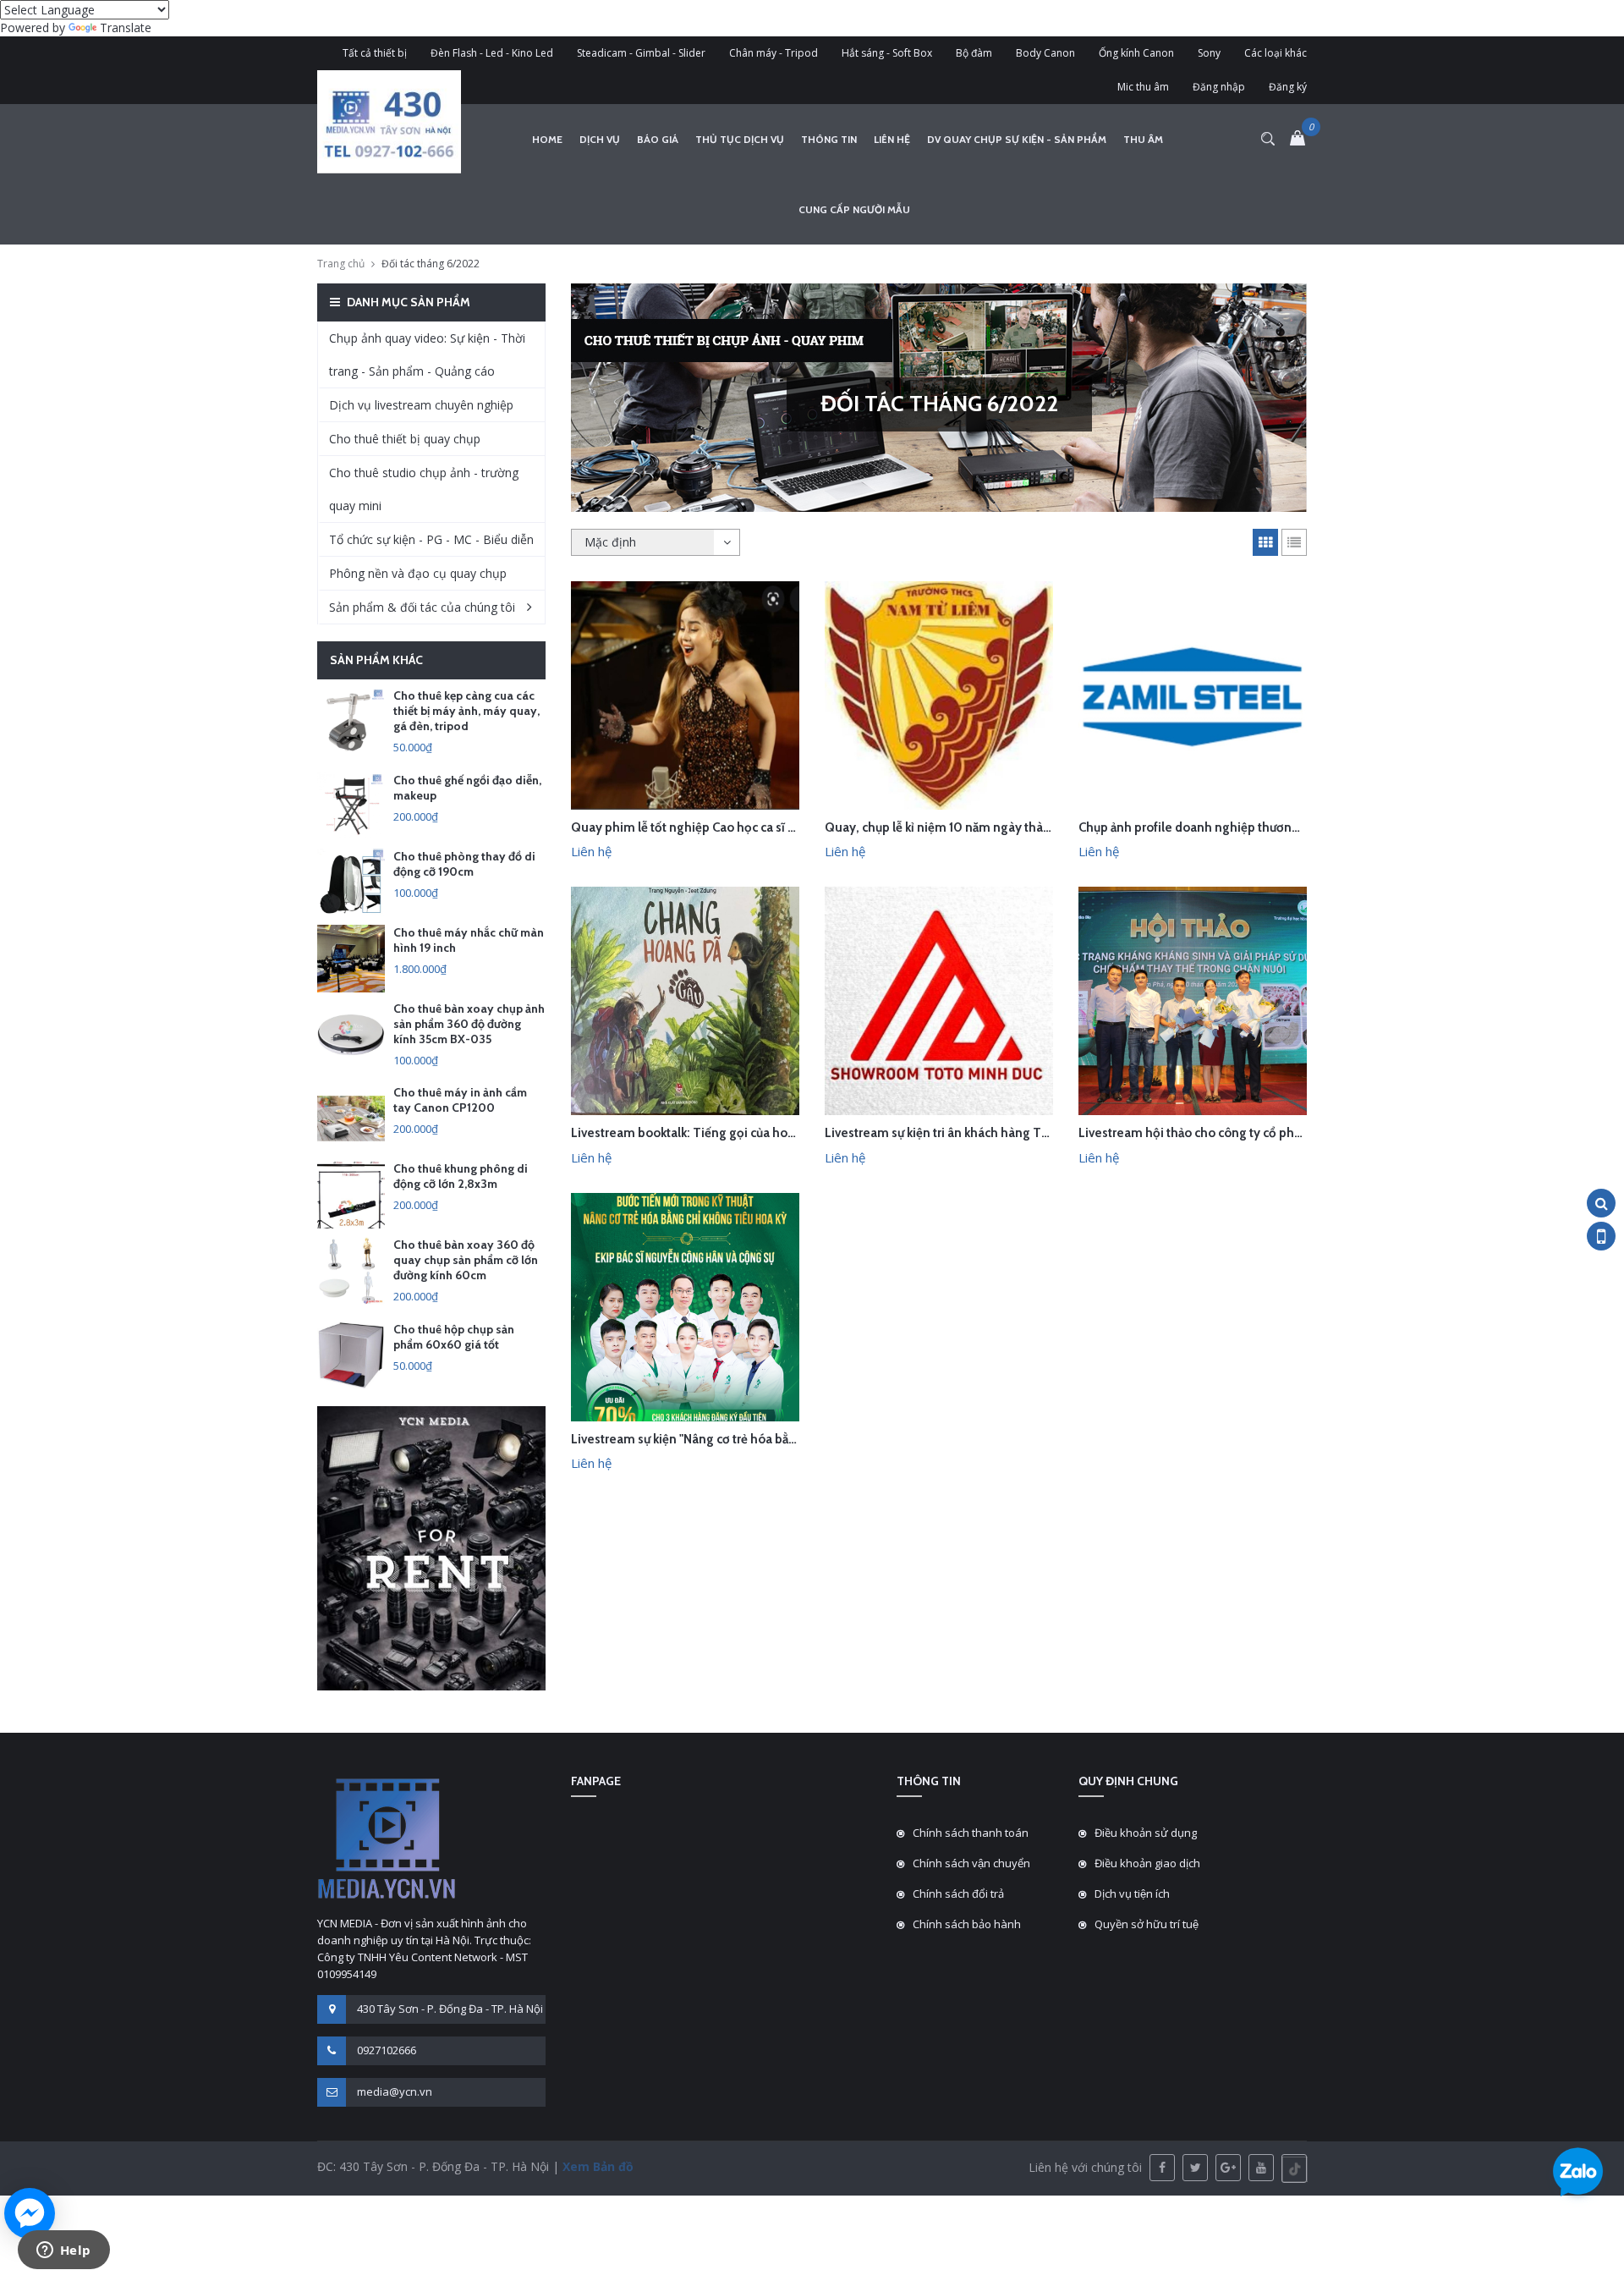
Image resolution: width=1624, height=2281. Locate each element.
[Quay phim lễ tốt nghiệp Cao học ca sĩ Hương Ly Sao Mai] (685, 694)
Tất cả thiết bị (375, 53)
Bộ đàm (974, 53)
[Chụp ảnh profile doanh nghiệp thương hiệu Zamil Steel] (1193, 694)
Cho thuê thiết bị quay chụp (405, 439)
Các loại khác (1276, 53)
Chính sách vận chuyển (971, 1863)
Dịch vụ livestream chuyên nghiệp (421, 405)
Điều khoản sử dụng (1146, 1833)
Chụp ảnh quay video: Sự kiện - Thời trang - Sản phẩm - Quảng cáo (427, 355)
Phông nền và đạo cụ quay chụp (418, 573)
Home (547, 139)
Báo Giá (658, 139)
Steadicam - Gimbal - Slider (641, 53)
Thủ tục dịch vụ (740, 139)
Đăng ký (1288, 87)
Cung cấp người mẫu (854, 209)
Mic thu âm (1143, 87)
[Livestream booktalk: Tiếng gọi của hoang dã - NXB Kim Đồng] (685, 1000)
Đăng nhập (1219, 87)
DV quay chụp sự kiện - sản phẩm (1017, 139)
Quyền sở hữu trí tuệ (1147, 1924)
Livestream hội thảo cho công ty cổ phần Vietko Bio (1223, 1133)
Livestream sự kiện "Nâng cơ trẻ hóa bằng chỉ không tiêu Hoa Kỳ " (754, 1439)
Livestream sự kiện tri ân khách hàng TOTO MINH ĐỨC (979, 1133)
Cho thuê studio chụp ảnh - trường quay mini (424, 489)
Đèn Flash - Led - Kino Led (492, 53)
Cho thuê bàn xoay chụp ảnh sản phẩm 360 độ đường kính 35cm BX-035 (469, 1024)
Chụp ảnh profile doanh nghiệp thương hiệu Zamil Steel (1237, 827)
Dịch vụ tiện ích (1132, 1894)
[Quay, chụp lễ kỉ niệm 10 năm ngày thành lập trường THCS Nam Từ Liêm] (939, 694)
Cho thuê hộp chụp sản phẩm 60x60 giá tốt (454, 1337)
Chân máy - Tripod (774, 53)
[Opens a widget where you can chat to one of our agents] (63, 2251)
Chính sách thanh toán (971, 1833)
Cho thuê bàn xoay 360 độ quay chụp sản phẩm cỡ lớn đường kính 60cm (466, 1260)
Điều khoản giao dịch (1147, 1863)
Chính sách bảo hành (967, 1924)
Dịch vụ (600, 139)
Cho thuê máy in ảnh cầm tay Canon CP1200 (460, 1100)
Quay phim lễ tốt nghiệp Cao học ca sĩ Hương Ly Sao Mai (730, 827)
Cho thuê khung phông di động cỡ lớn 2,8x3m (461, 1176)
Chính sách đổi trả (958, 1894)
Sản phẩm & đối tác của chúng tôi (422, 607)
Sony (1209, 53)
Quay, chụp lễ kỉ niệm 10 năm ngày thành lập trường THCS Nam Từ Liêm (1029, 827)
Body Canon (1045, 53)
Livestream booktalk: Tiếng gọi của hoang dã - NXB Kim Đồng (746, 1133)
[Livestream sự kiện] (685, 1305)
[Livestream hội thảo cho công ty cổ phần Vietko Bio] (1193, 1000)
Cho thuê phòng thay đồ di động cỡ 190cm (464, 864)
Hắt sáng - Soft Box (887, 53)
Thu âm (1143, 139)
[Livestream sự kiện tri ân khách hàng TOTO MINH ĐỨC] (939, 1000)
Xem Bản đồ (596, 2166)
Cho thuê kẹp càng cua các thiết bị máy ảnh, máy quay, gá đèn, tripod (466, 711)
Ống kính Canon (1136, 53)
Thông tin (829, 139)
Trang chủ (341, 264)
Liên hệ (892, 139)
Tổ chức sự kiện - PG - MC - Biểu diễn (431, 539)
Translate (126, 27)
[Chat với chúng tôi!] (30, 2213)
